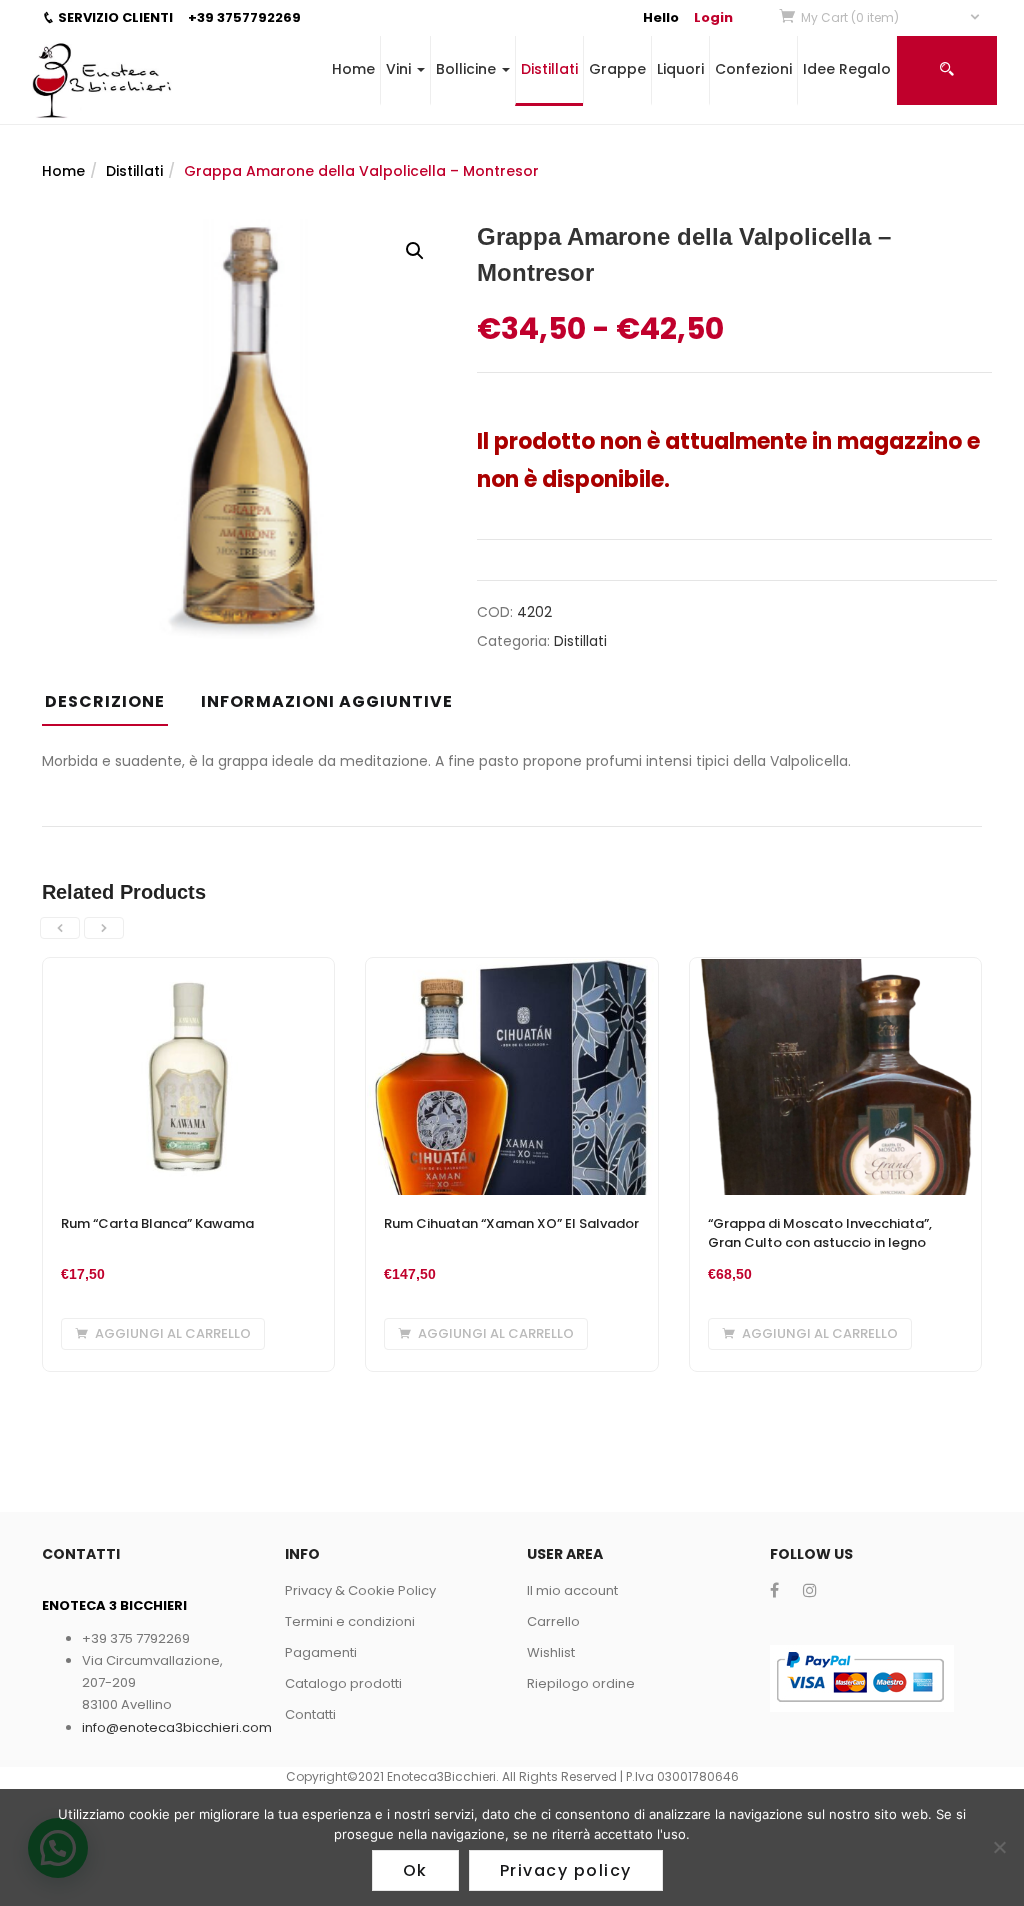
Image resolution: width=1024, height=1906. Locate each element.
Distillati (549, 69)
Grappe (617, 69)
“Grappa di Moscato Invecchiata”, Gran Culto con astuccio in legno (820, 1233)
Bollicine (468, 69)
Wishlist (551, 1652)
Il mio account (572, 1590)
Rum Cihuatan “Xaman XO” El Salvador (511, 1223)
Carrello (553, 1621)
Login (713, 17)
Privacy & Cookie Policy (360, 1590)
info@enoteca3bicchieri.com (177, 1727)
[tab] (112, 708)
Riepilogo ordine (581, 1683)
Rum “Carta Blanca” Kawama (157, 1223)
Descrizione (105, 701)
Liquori (680, 69)
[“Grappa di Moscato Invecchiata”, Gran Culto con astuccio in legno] (835, 970)
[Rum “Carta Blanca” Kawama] (188, 970)
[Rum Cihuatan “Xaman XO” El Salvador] (511, 970)
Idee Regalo (847, 69)
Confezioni (753, 69)
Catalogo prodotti (343, 1683)
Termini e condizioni (350, 1621)
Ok (415, 1870)
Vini (400, 69)
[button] (891, 17)
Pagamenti (321, 1652)
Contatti (310, 1714)
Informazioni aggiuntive (327, 701)
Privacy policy (566, 1870)
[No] (999, 1847)
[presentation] (60, 928)
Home (353, 69)
